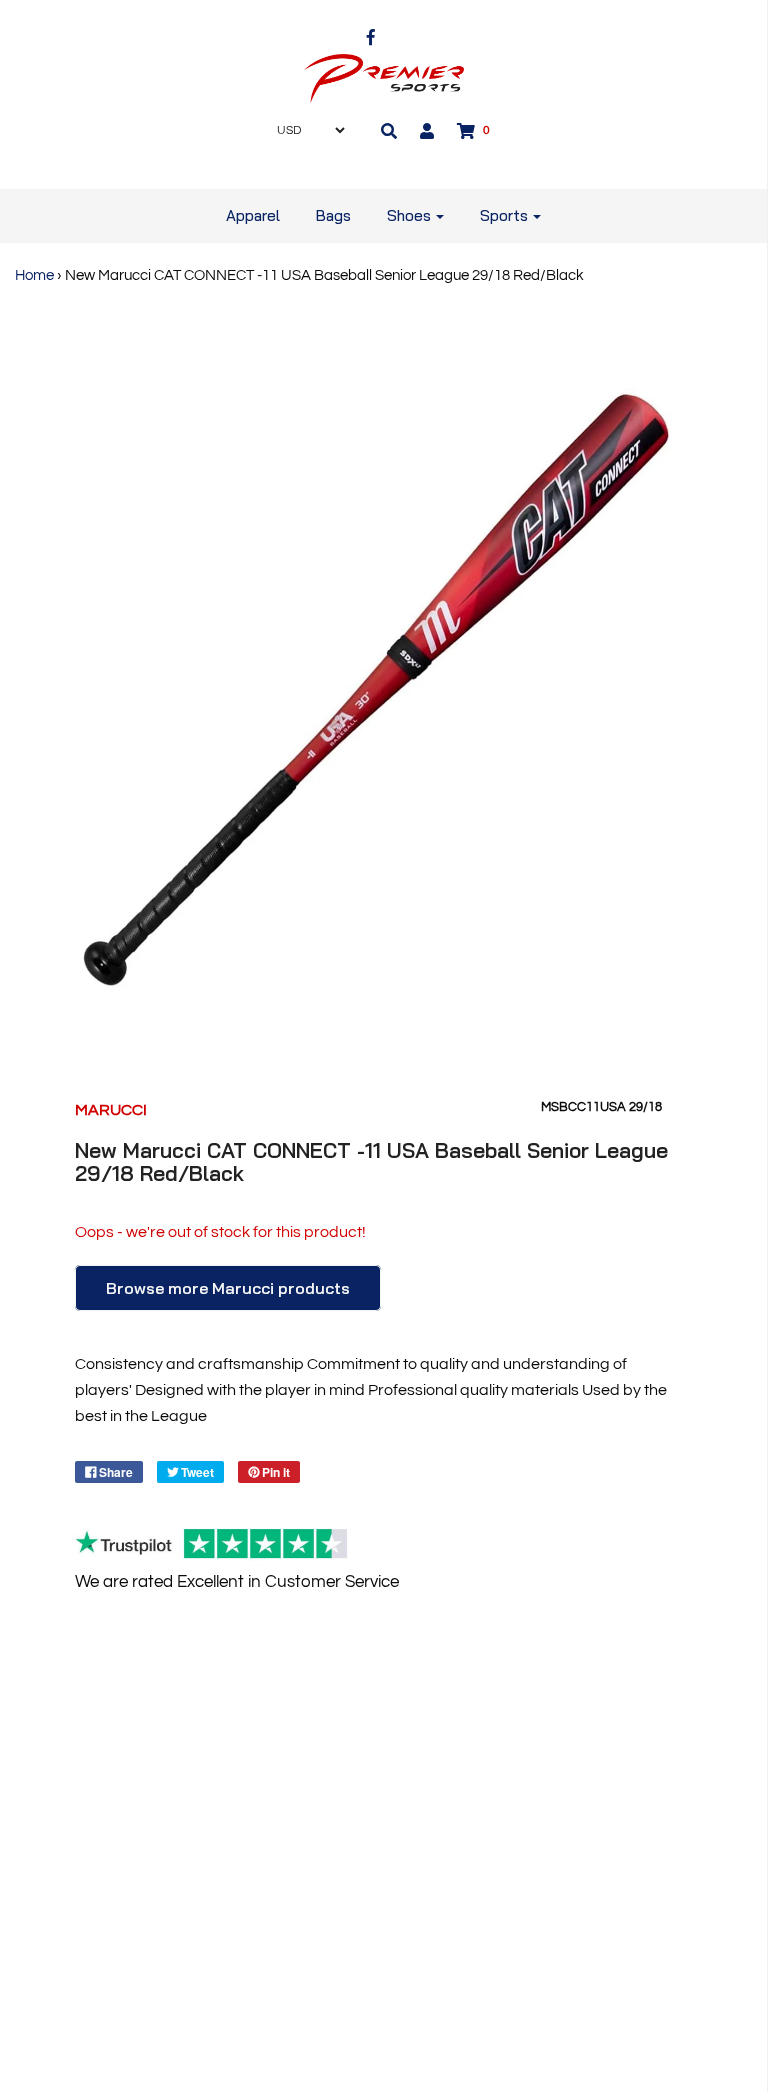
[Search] (389, 131)
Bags (333, 215)
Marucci (111, 1110)
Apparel (253, 215)
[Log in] (427, 131)
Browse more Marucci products (228, 1288)
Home (34, 275)
